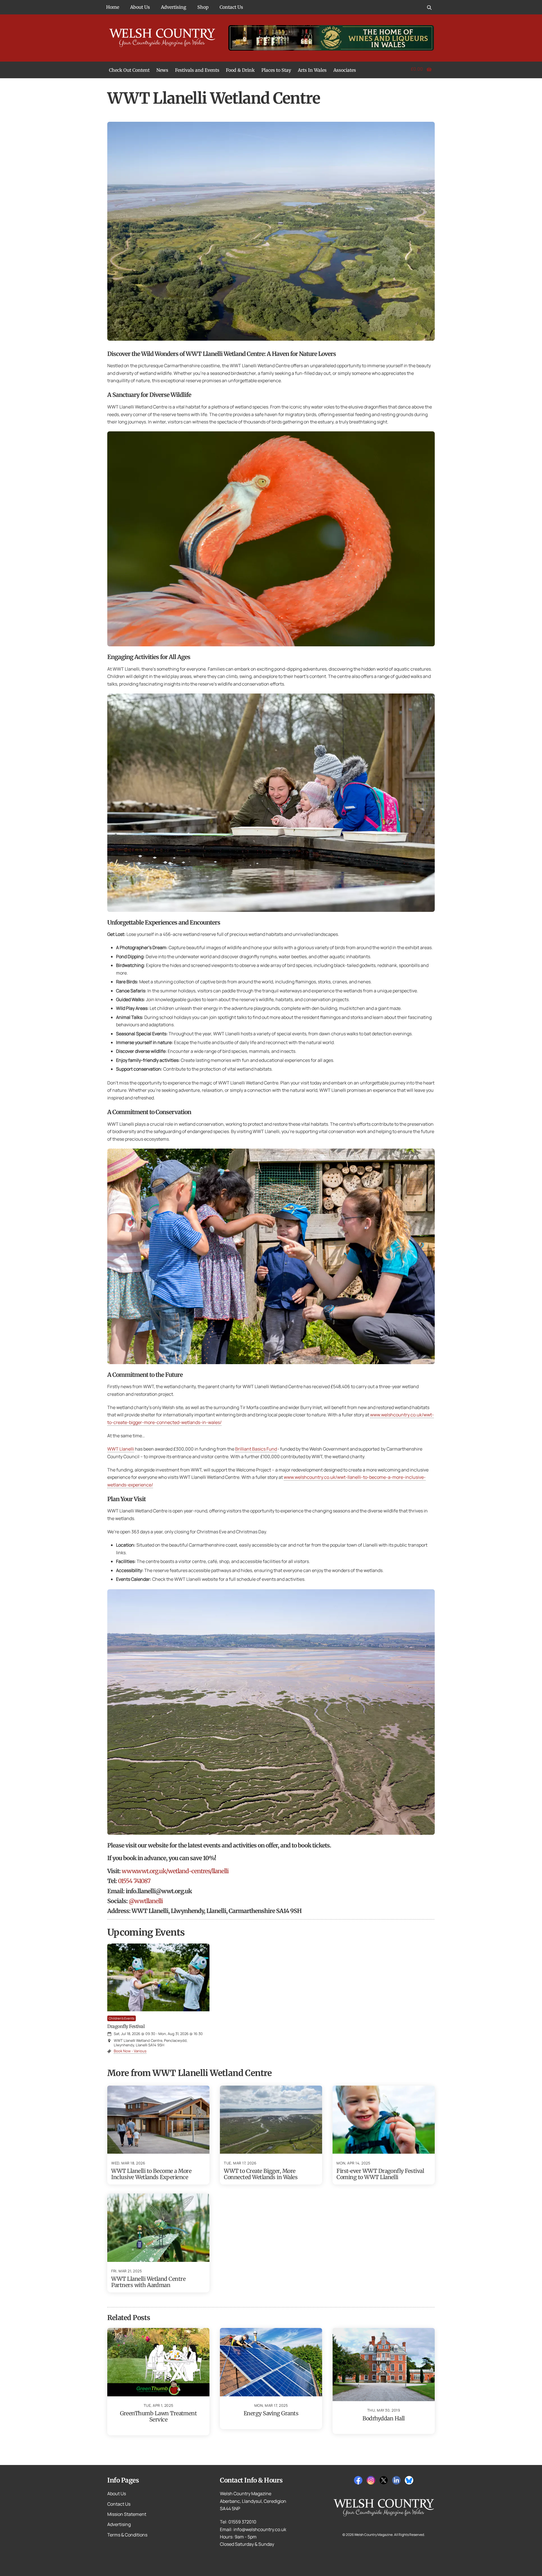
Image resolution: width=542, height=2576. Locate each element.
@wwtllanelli (146, 1901)
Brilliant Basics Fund (256, 1449)
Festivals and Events (197, 70)
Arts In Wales (312, 70)
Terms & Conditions (127, 2535)
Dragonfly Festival (126, 2026)
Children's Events (122, 2018)
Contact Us (231, 7)
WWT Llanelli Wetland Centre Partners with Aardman (148, 2282)
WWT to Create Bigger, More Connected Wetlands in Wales (261, 2174)
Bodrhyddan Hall (383, 2418)
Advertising (174, 7)
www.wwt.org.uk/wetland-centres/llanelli (175, 1871)
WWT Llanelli (121, 1449)
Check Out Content (129, 70)
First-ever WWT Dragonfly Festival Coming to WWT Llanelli (380, 2174)
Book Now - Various (130, 2051)
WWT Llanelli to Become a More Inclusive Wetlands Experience (151, 2174)
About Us (140, 7)
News (162, 70)
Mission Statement (127, 2514)
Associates (345, 70)
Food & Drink (240, 70)
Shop (203, 7)
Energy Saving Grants (271, 2413)
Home (113, 7)
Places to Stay (276, 70)
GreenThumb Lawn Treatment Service (159, 2416)
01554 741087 (134, 1881)
